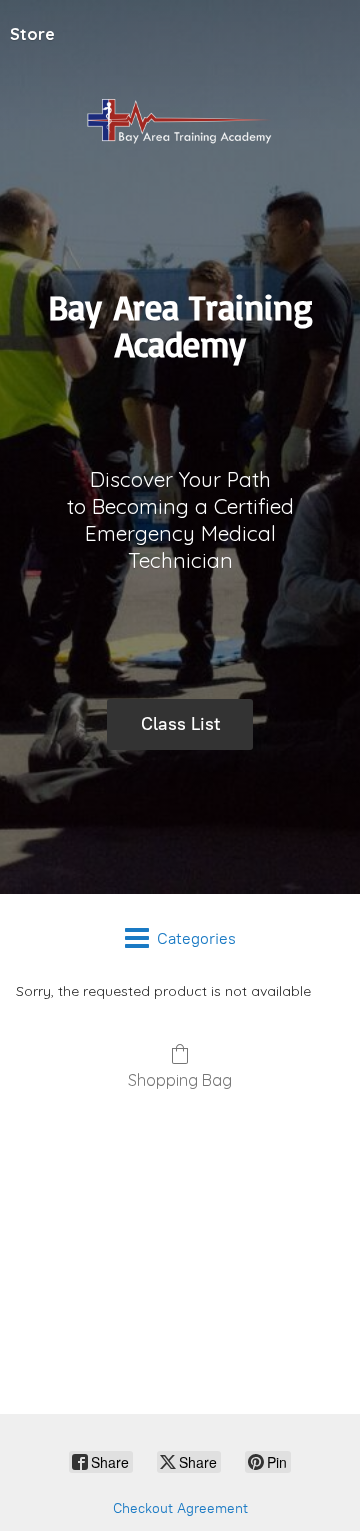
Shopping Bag (180, 1080)
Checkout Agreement (180, 1508)
